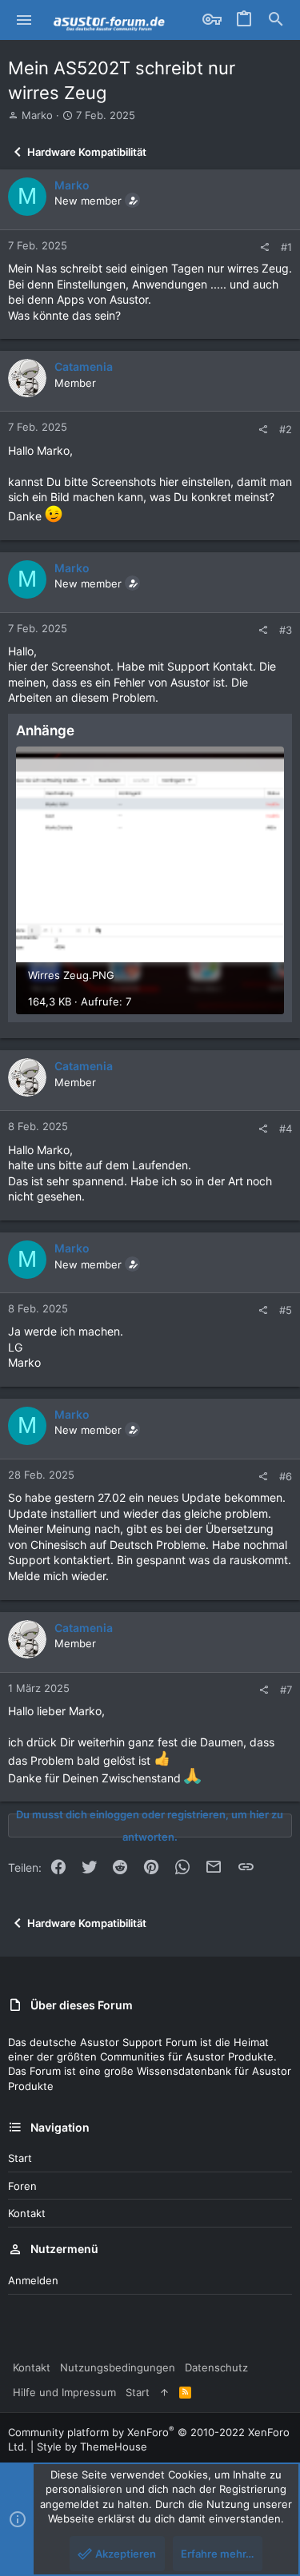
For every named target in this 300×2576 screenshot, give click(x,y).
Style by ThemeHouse (92, 2447)
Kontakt (27, 2213)
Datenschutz (216, 2367)
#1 (286, 247)
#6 (286, 1476)
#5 (286, 1310)
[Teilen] (264, 247)
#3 (286, 630)
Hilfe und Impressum (64, 2392)
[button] (24, 20)
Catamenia (84, 366)
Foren (22, 2186)
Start (20, 2158)
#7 (286, 1690)
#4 (286, 1129)
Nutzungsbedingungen (118, 2367)
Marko (37, 115)
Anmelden (33, 2280)
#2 (286, 429)
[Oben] (164, 2392)
